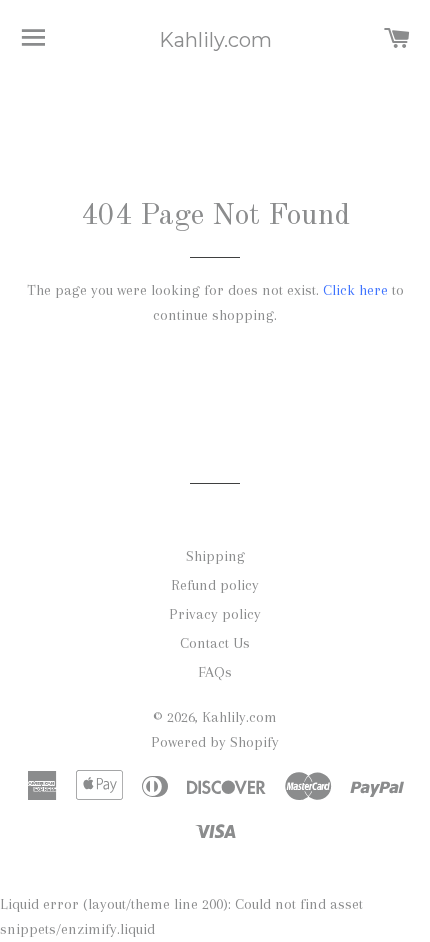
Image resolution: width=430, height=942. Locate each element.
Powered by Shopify (215, 742)
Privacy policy (215, 614)
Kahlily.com (215, 40)
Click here (355, 290)
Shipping (215, 556)
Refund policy (215, 585)
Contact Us (215, 643)
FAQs (215, 672)
